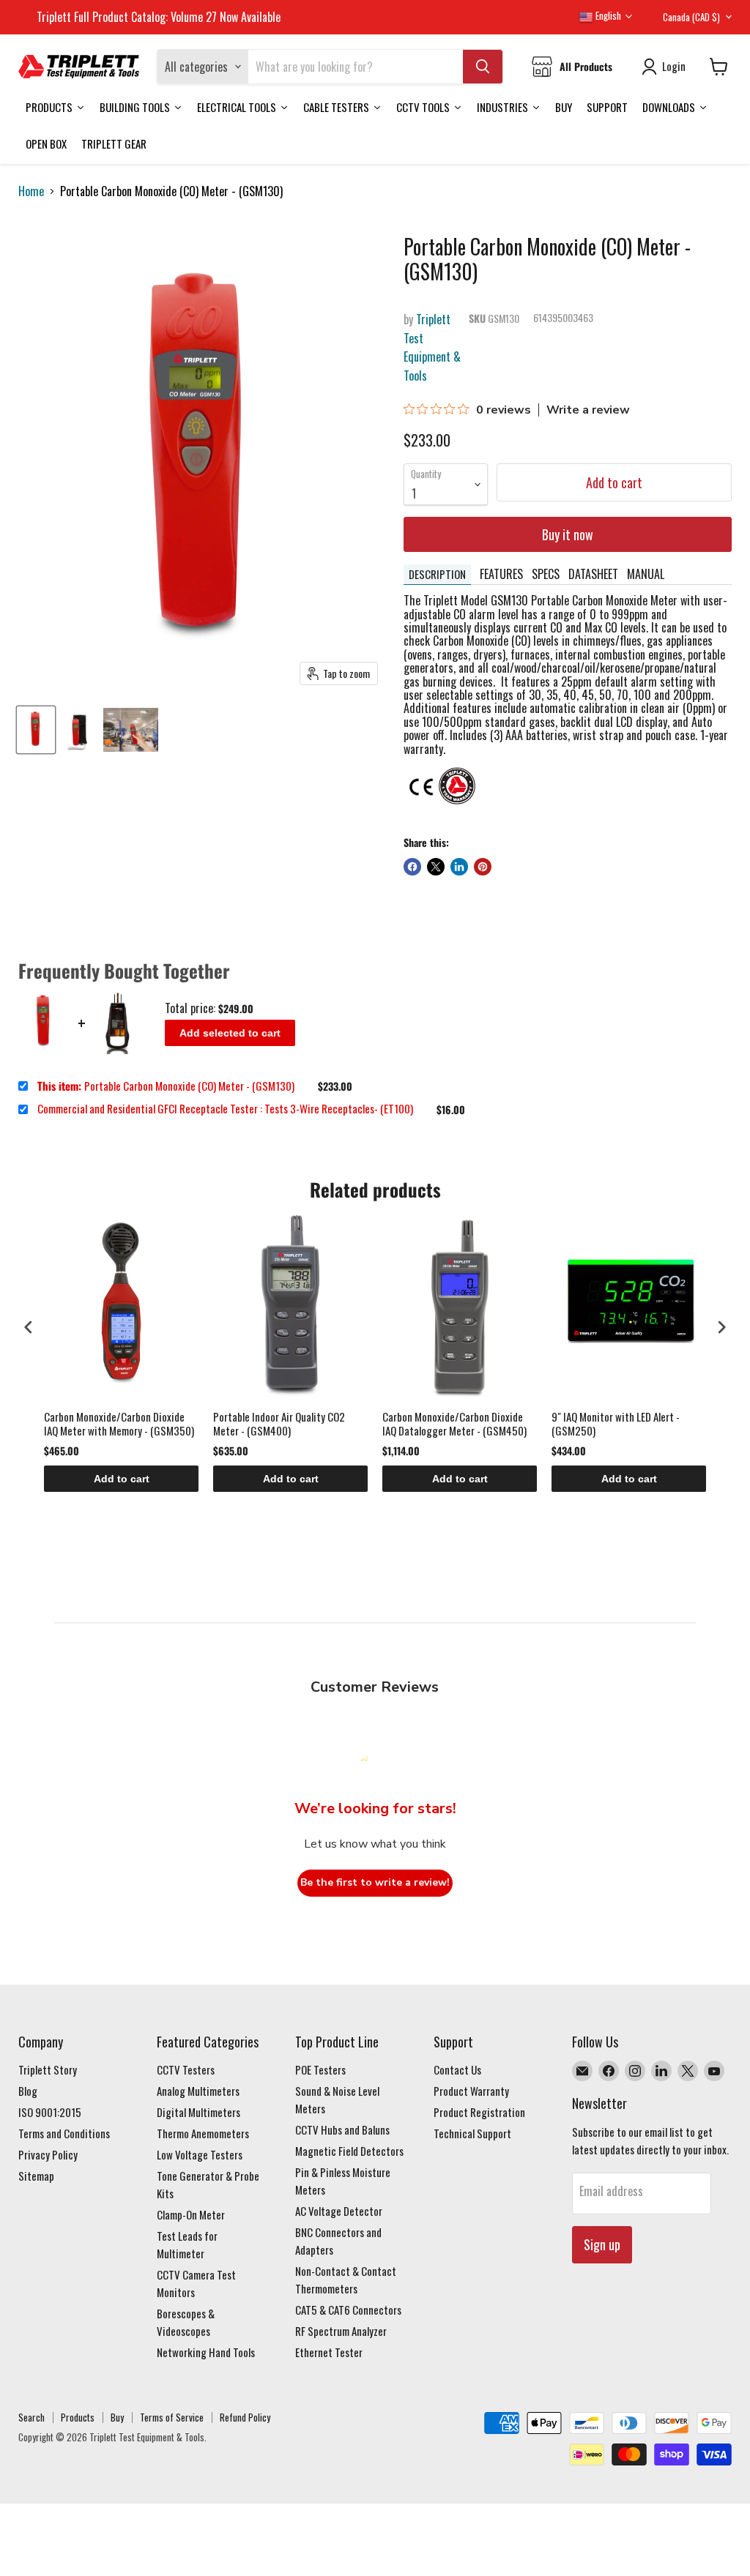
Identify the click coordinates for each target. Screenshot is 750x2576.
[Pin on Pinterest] (483, 867)
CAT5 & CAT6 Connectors (348, 2310)
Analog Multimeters (198, 2091)
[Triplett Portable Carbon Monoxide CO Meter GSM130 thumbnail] (36, 730)
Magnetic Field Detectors (349, 2151)
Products (78, 2417)
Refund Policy (245, 2417)
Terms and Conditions (64, 2133)
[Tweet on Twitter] (436, 867)
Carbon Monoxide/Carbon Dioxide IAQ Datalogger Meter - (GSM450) (454, 1424)
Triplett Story (48, 2069)
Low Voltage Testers (200, 2154)
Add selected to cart (230, 1033)
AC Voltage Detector (339, 2211)
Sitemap (36, 2176)
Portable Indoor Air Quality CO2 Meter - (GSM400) (279, 1424)
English (607, 15)
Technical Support (472, 2133)
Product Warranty (471, 2091)
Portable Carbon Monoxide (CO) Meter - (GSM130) (166, 1086)
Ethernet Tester (329, 2352)
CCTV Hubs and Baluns (342, 2129)
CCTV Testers (186, 2069)
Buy (117, 2417)
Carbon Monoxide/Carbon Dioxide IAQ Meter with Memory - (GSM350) (119, 1424)
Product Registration (479, 2112)
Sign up (602, 2244)
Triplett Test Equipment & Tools (432, 347)
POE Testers (320, 2069)
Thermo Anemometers (203, 2133)
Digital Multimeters (198, 2112)
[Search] (483, 67)
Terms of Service (172, 2417)
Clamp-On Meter (191, 2214)
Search (31, 2417)
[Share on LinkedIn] (459, 867)
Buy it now (568, 534)
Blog (28, 2091)
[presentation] (29, 1327)
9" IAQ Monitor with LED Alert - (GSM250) (616, 1424)
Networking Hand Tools (206, 2352)
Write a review (588, 410)
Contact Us (457, 2069)
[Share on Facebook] (412, 867)
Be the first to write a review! (375, 1882)
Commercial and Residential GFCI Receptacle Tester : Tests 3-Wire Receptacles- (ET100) (225, 1109)
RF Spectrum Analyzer (341, 2331)
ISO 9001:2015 (50, 2112)
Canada (691, 17)
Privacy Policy (48, 2154)
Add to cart (122, 1479)
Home (31, 191)
